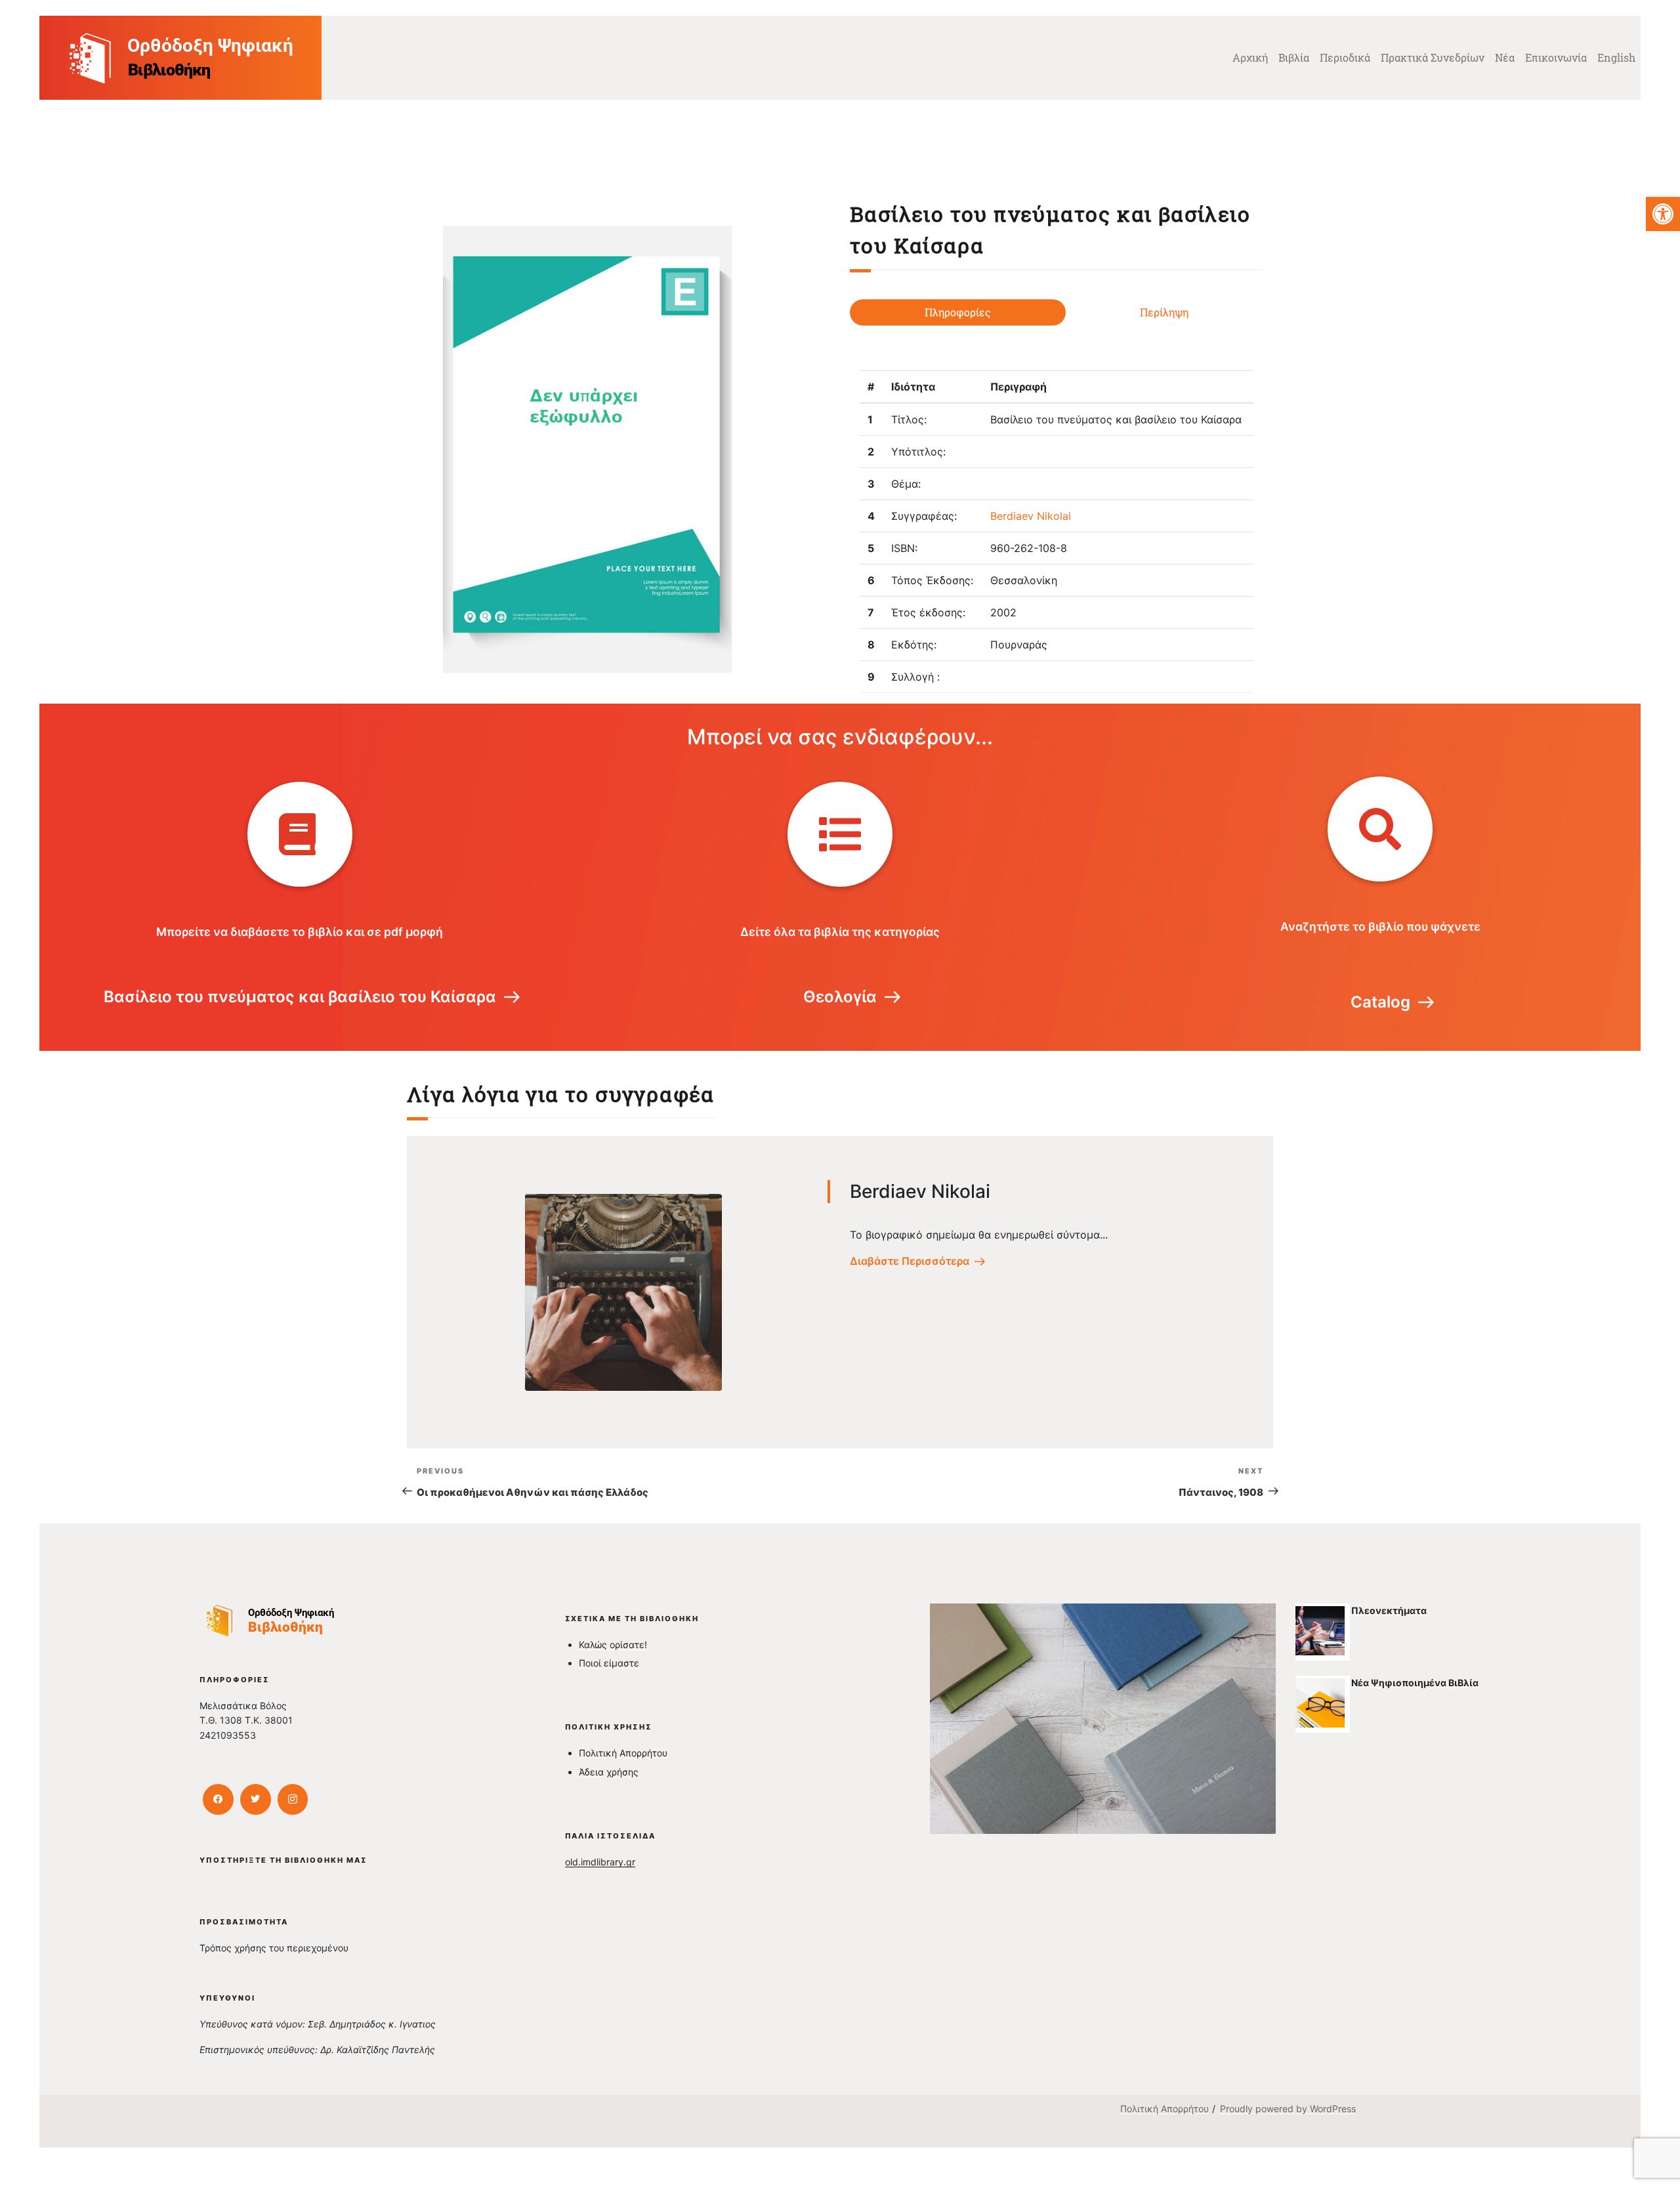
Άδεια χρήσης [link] (609, 1772)
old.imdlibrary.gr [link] (600, 1862)
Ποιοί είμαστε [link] (609, 1663)
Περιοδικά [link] (1345, 57)
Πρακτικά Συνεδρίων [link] (1433, 57)
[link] (1663, 214)
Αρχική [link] (1250, 57)
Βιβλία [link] (1294, 57)
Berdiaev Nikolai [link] (1031, 516)
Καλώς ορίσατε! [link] (613, 1645)
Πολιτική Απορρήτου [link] (623, 1753)
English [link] (1616, 57)
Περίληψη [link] (1164, 312)
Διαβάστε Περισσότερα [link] (910, 1261)
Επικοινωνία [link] (1556, 57)
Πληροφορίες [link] (958, 312)
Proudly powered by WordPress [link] (1288, 2109)
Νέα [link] (1505, 57)
